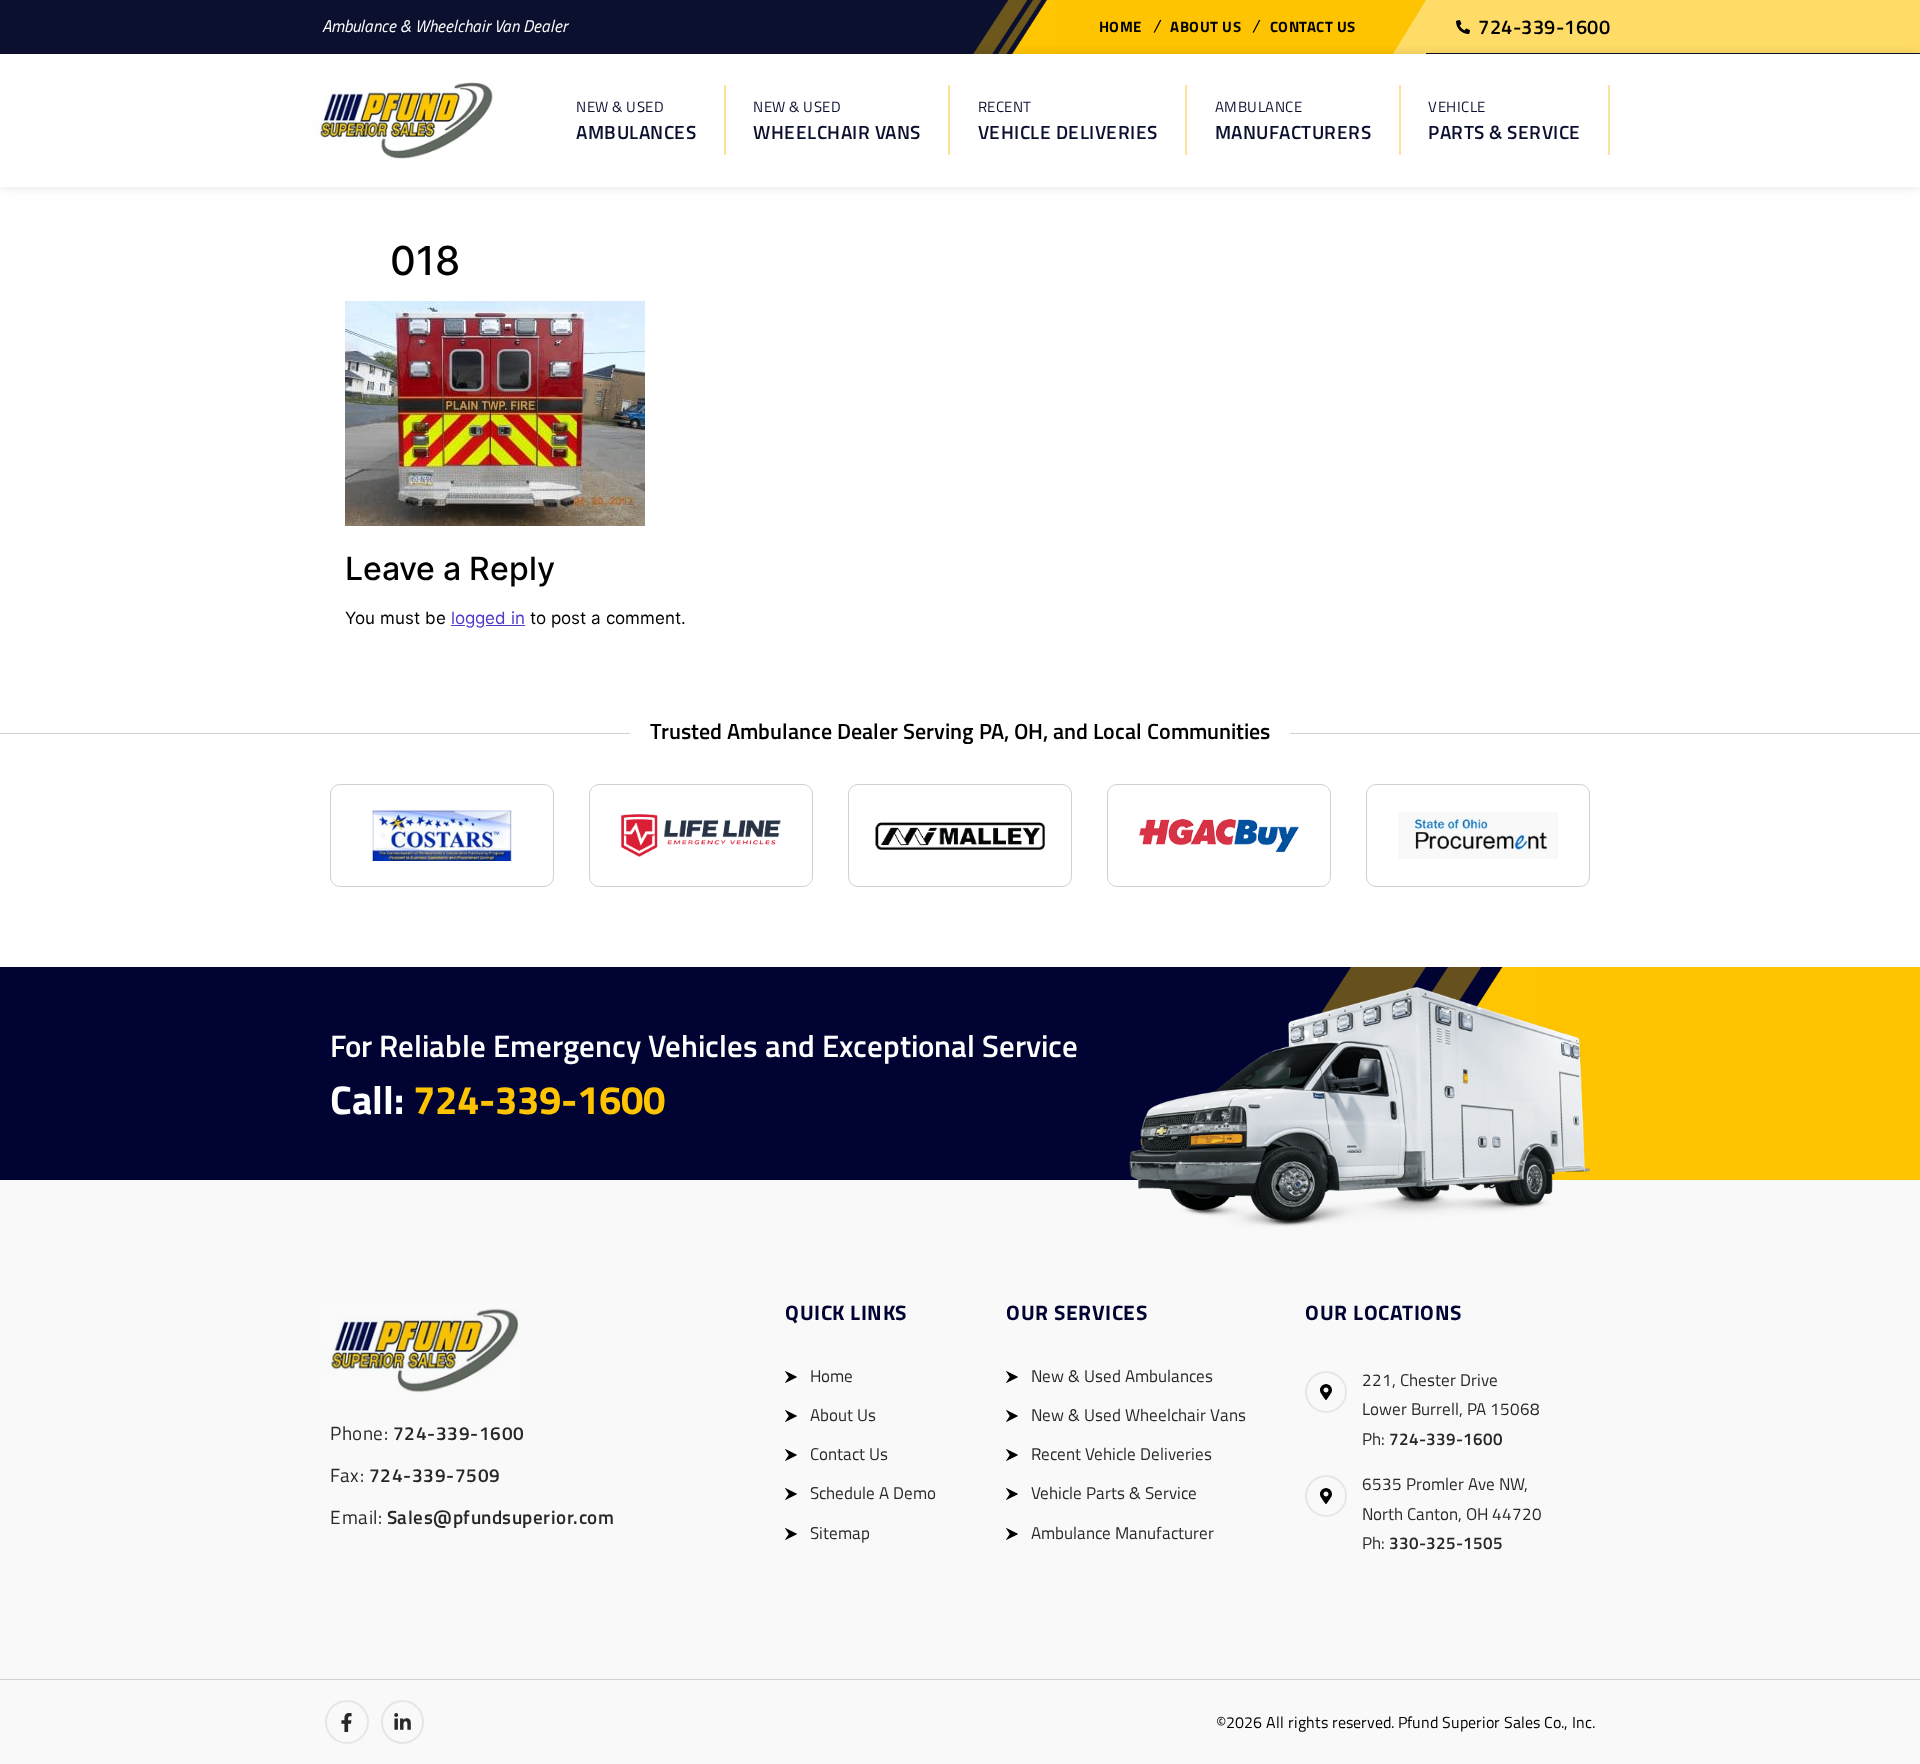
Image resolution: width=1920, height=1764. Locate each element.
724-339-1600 (539, 1099)
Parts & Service (1504, 120)
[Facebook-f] (347, 1722)
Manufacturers (1293, 120)
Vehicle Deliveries (1068, 120)
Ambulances (636, 120)
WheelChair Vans (837, 120)
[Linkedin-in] (403, 1722)
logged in (488, 618)
